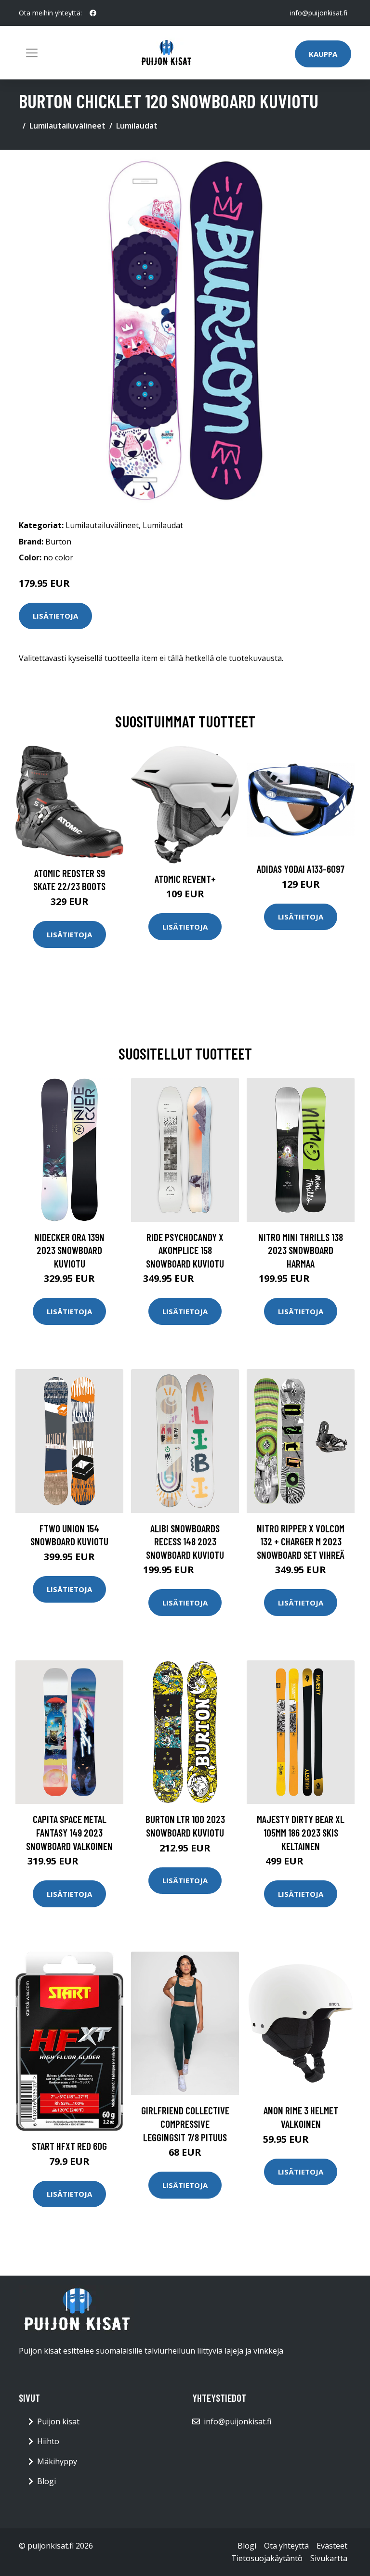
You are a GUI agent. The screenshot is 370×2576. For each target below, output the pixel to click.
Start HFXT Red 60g (69, 2146)
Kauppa (323, 54)
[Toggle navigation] (32, 53)
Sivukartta (329, 2558)
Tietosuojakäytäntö (267, 2558)
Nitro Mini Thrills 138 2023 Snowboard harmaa (301, 1250)
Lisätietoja (55, 616)
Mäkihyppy (57, 2461)
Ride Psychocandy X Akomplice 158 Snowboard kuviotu (185, 1250)
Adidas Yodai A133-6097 (301, 869)
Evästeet (332, 2546)
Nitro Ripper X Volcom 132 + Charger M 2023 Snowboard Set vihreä (301, 1541)
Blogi (46, 2481)
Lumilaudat (137, 126)
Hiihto (48, 2441)
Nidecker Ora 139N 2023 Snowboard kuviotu (69, 1250)
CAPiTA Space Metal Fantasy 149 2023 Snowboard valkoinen (69, 1832)
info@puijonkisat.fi (319, 13)
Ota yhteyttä (286, 2546)
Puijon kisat (58, 2421)
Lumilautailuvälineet (67, 126)
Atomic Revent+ (185, 879)
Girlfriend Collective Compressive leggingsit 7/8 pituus (185, 2123)
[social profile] (93, 13)
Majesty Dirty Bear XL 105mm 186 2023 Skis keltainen (301, 1832)
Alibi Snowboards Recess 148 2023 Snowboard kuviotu (185, 1541)
